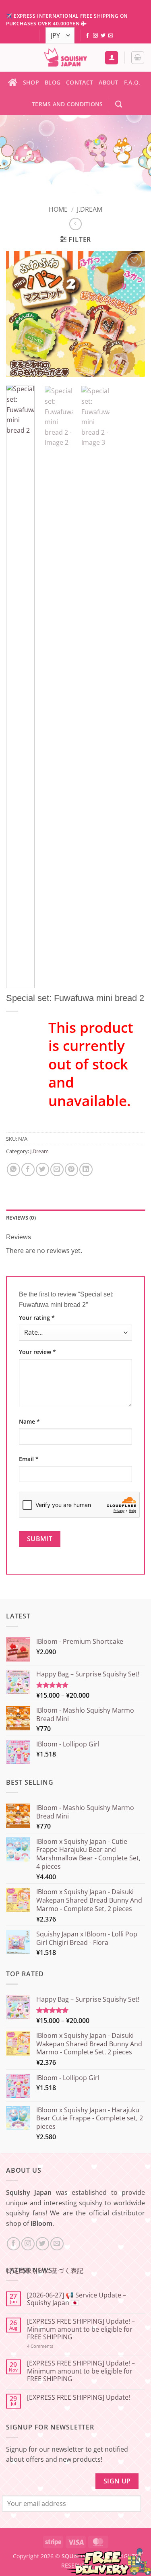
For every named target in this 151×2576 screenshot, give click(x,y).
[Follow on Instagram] (95, 36)
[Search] (119, 104)
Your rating (37, 1318)
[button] (138, 58)
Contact (80, 82)
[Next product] (75, 224)
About (108, 82)
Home (58, 209)
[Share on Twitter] (42, 1169)
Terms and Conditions (67, 104)
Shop (31, 82)
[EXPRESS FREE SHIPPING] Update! (79, 2397)
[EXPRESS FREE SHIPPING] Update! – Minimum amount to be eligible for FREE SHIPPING (81, 2329)
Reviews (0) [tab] (21, 1218)
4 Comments (51, 2346)
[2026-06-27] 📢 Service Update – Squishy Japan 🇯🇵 (77, 2299)
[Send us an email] (111, 36)
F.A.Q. (132, 82)
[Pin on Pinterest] (71, 1169)
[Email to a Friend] (57, 1169)
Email (29, 1459)
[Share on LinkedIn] (86, 1169)
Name (29, 1421)
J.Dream (90, 209)
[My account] (112, 58)
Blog (53, 82)
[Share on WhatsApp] (13, 1169)
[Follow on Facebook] (87, 36)
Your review (37, 1352)
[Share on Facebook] (28, 1169)
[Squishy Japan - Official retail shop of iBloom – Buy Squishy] (65, 58)
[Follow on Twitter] (103, 36)
